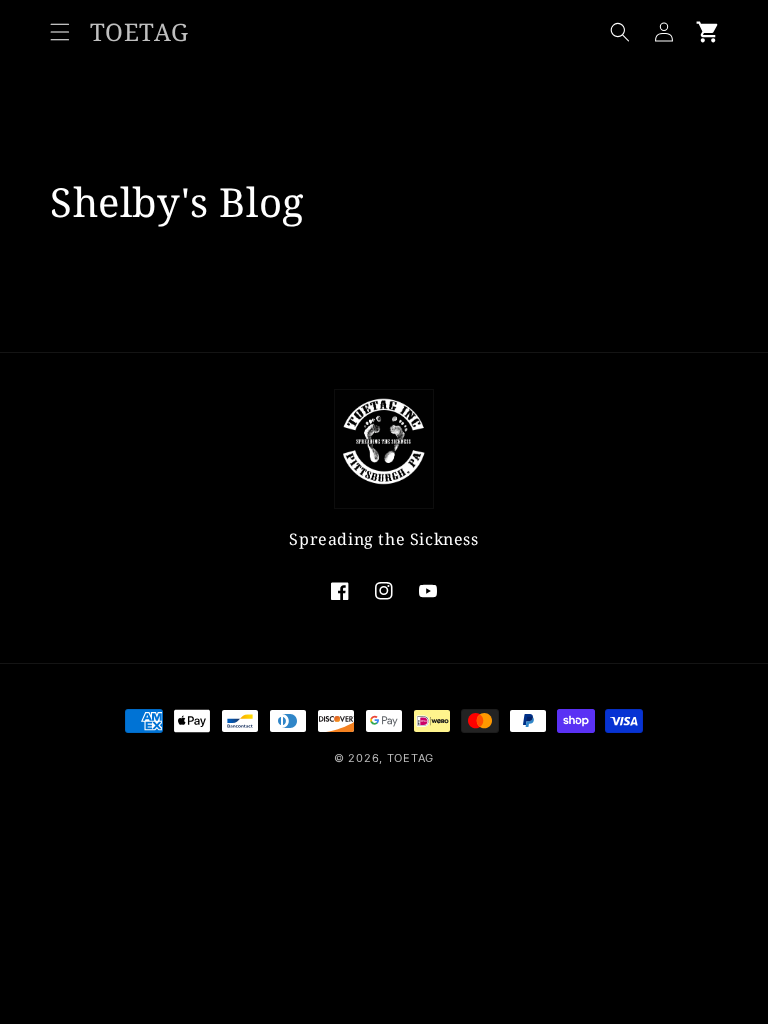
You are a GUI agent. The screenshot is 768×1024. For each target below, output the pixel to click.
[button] (60, 32)
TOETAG (410, 758)
